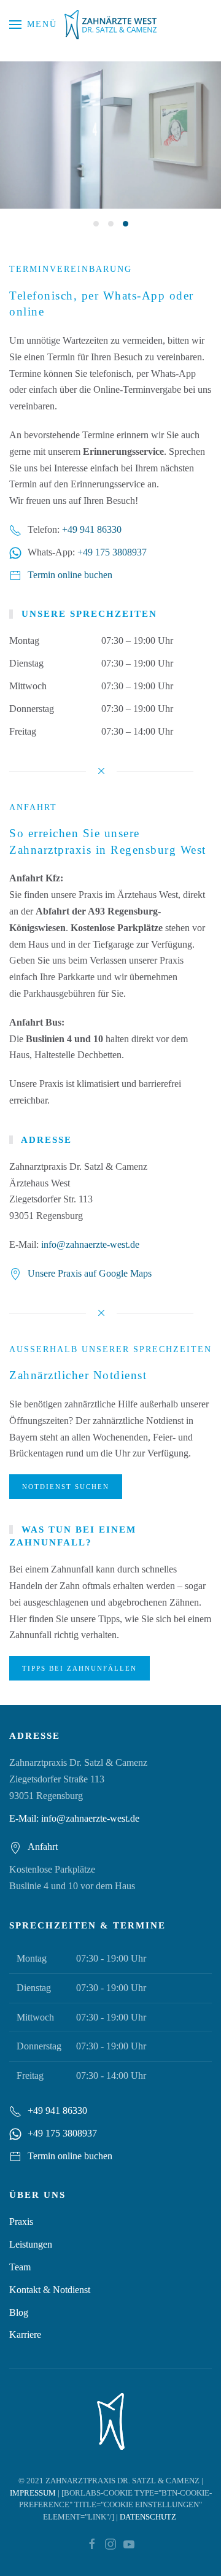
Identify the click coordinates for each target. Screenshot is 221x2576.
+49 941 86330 (92, 529)
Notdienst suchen (66, 1487)
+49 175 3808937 (112, 552)
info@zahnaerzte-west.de (90, 1244)
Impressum (33, 2493)
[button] (33, 25)
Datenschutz (148, 2517)
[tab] (96, 224)
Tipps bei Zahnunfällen (79, 1668)
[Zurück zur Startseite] (110, 25)
